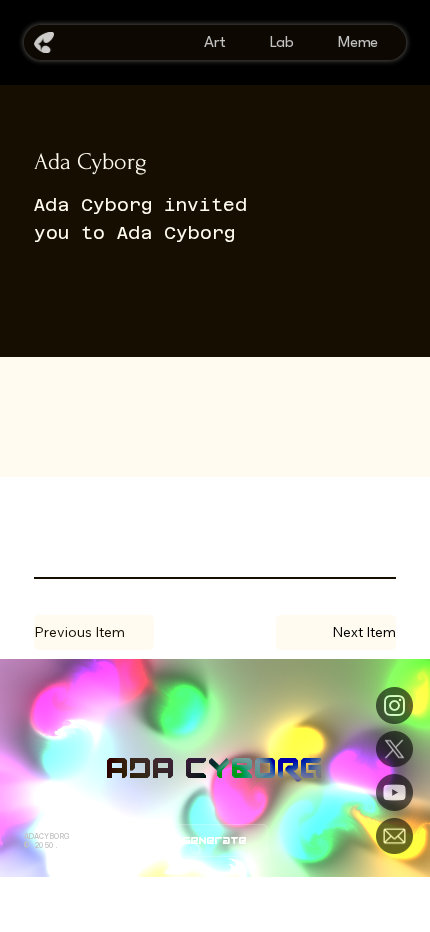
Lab (282, 43)
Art (215, 43)
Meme (358, 43)
